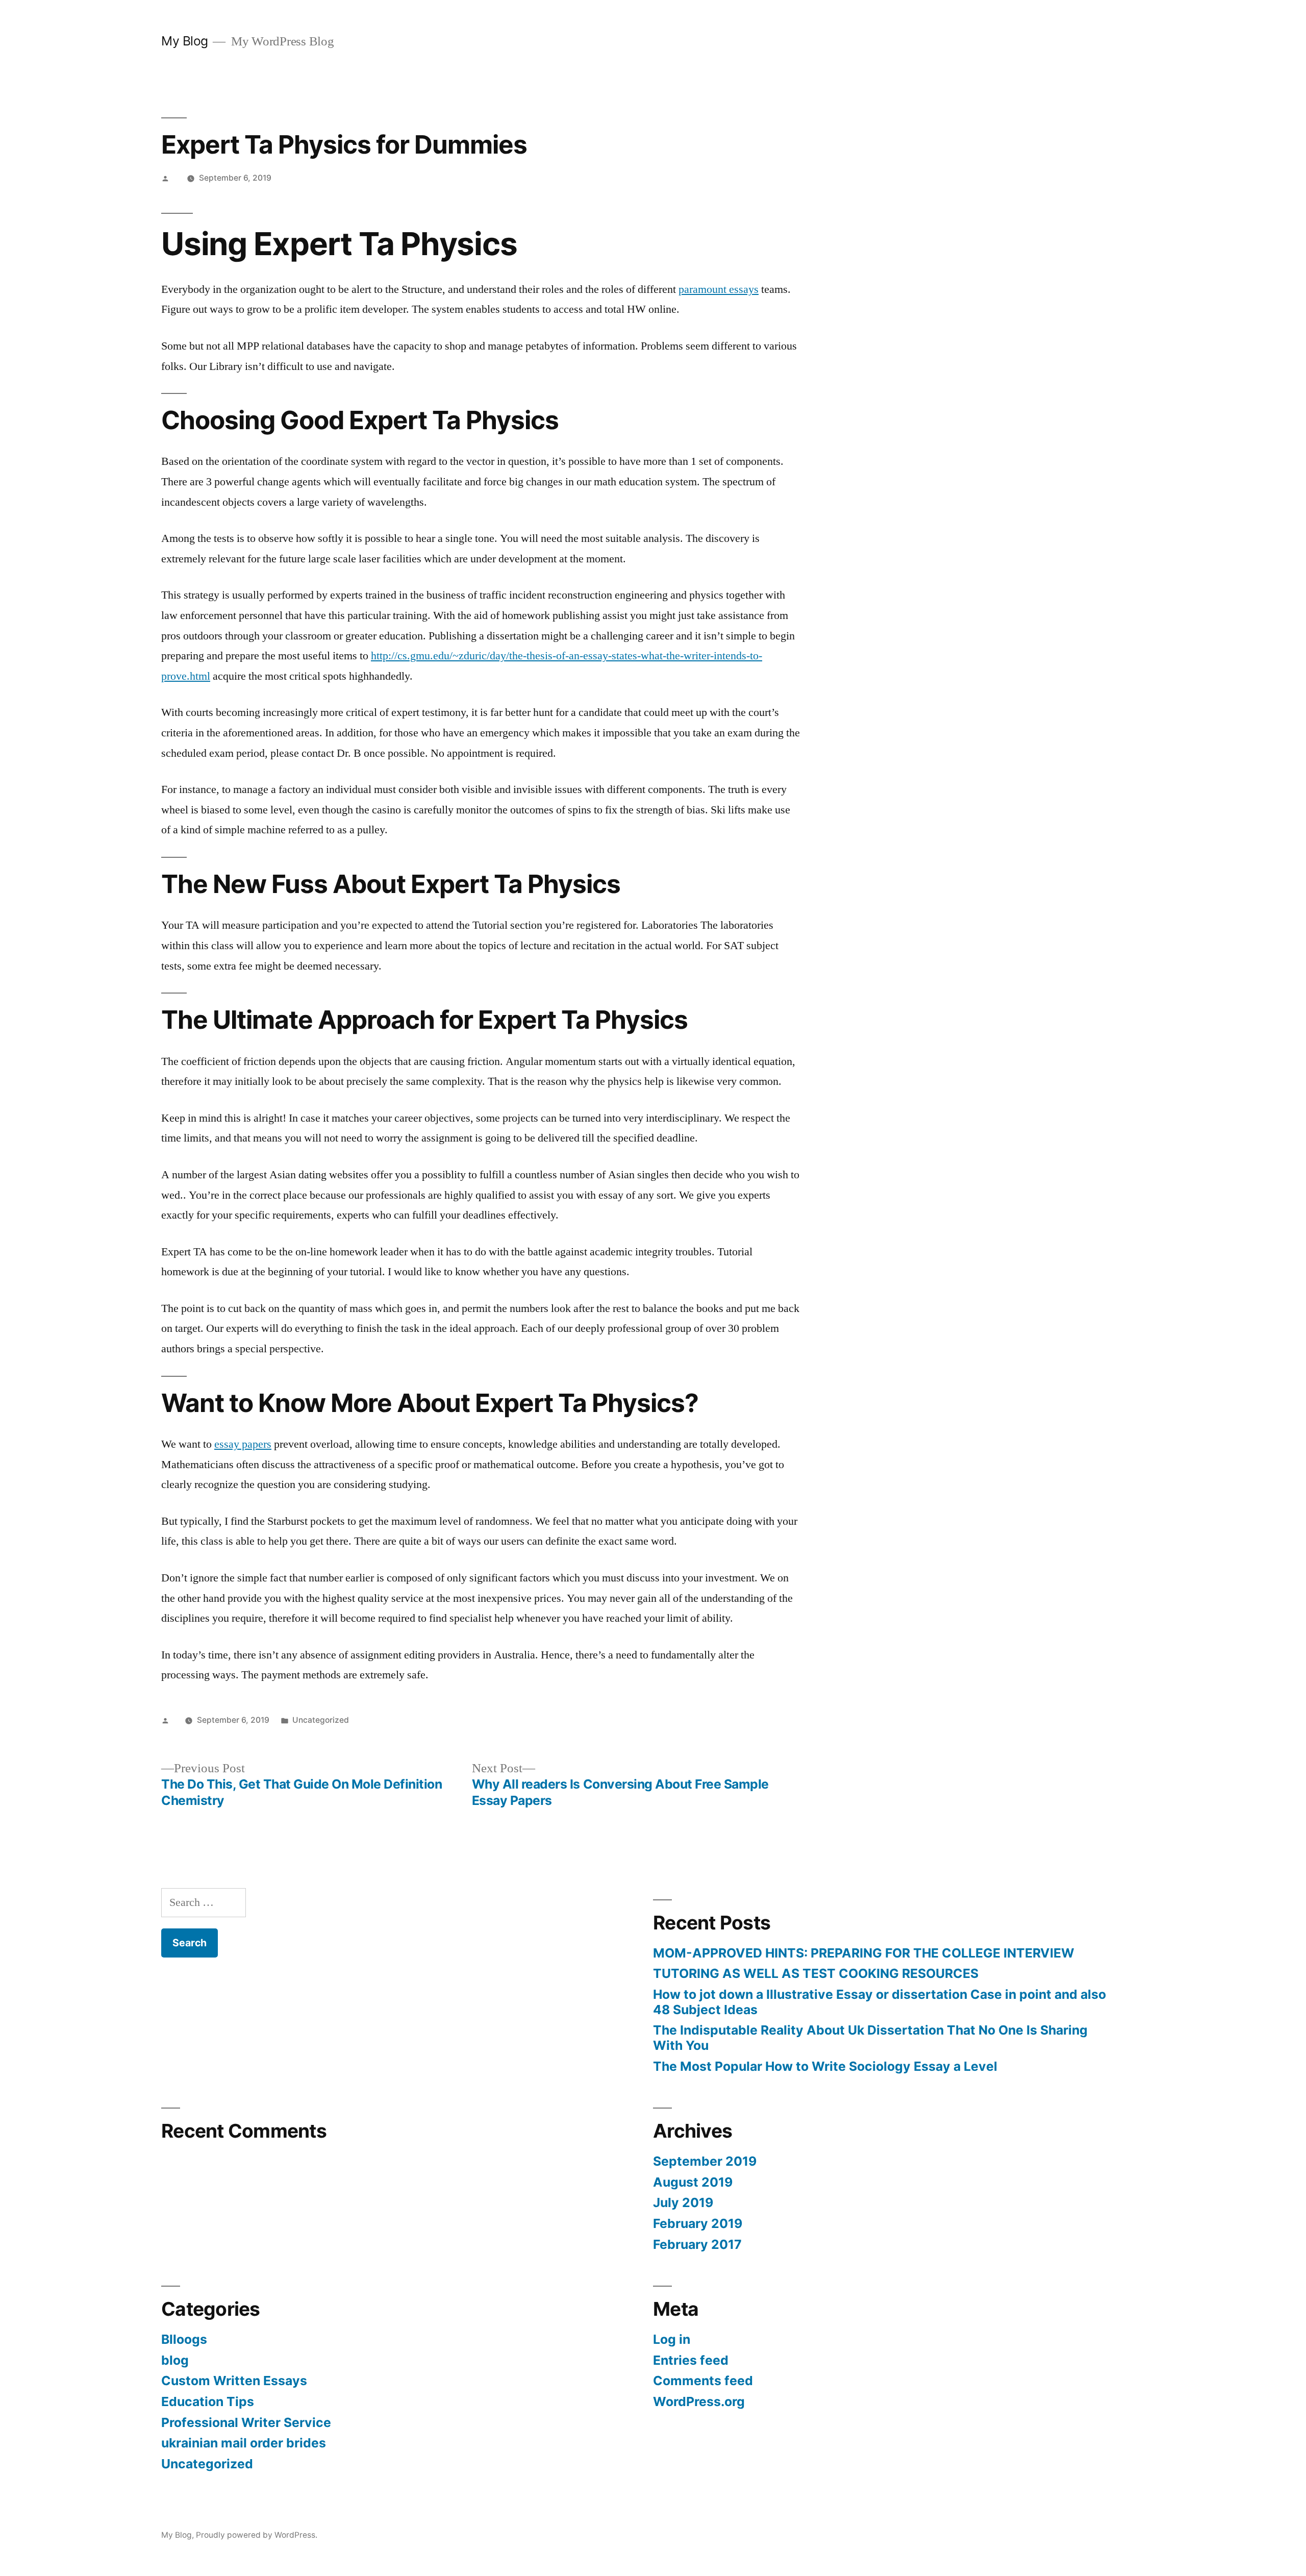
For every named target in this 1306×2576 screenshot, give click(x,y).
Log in (672, 2339)
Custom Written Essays (234, 2381)
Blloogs (184, 2339)
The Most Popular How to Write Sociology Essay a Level (825, 2066)
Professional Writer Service (246, 2422)
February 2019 (698, 2223)
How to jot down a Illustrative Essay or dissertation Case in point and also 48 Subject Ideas (880, 2002)
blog (175, 2360)
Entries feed (691, 2360)
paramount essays (719, 289)
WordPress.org (699, 2401)
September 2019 (705, 2161)
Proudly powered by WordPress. (257, 2535)
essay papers (243, 1444)
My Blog (185, 41)
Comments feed (703, 2381)
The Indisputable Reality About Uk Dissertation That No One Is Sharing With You (870, 2038)
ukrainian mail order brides (244, 2443)
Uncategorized (321, 1720)
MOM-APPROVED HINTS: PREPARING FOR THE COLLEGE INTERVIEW (864, 1953)
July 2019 (683, 2202)
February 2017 (697, 2244)
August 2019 (693, 2182)
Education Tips (208, 2401)
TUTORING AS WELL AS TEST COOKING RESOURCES (816, 1973)
